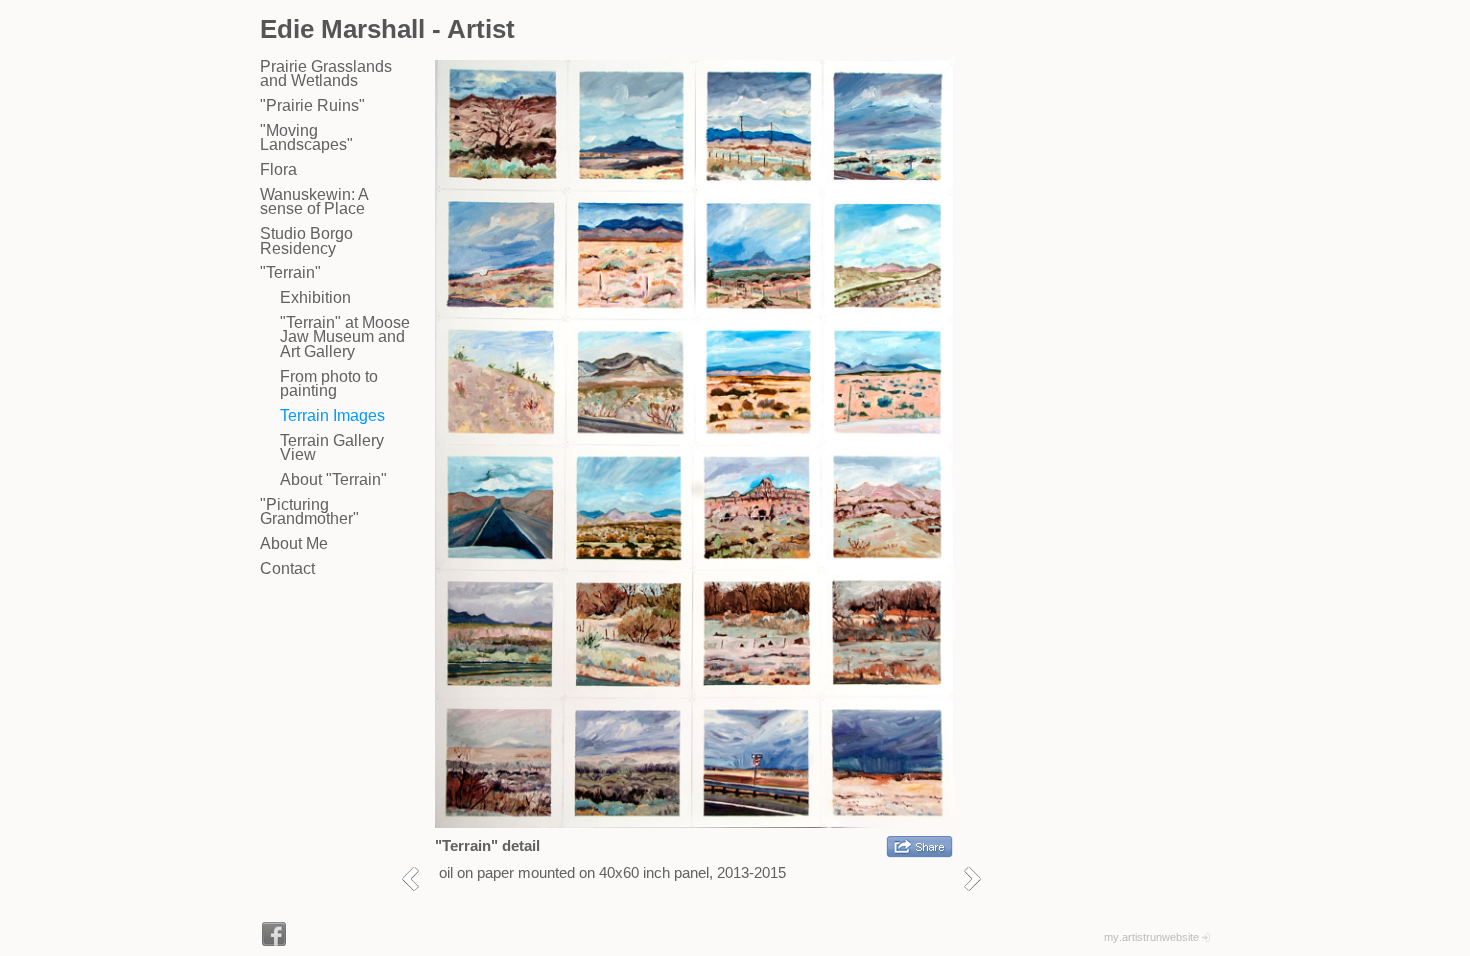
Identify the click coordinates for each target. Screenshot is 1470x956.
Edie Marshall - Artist (387, 29)
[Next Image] (979, 878)
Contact (287, 568)
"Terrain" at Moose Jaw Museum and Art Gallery (345, 337)
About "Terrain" (333, 479)
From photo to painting (329, 383)
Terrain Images (332, 415)
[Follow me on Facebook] (274, 934)
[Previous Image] (417, 878)
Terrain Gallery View (332, 447)
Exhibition (315, 297)
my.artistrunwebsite (1151, 937)
